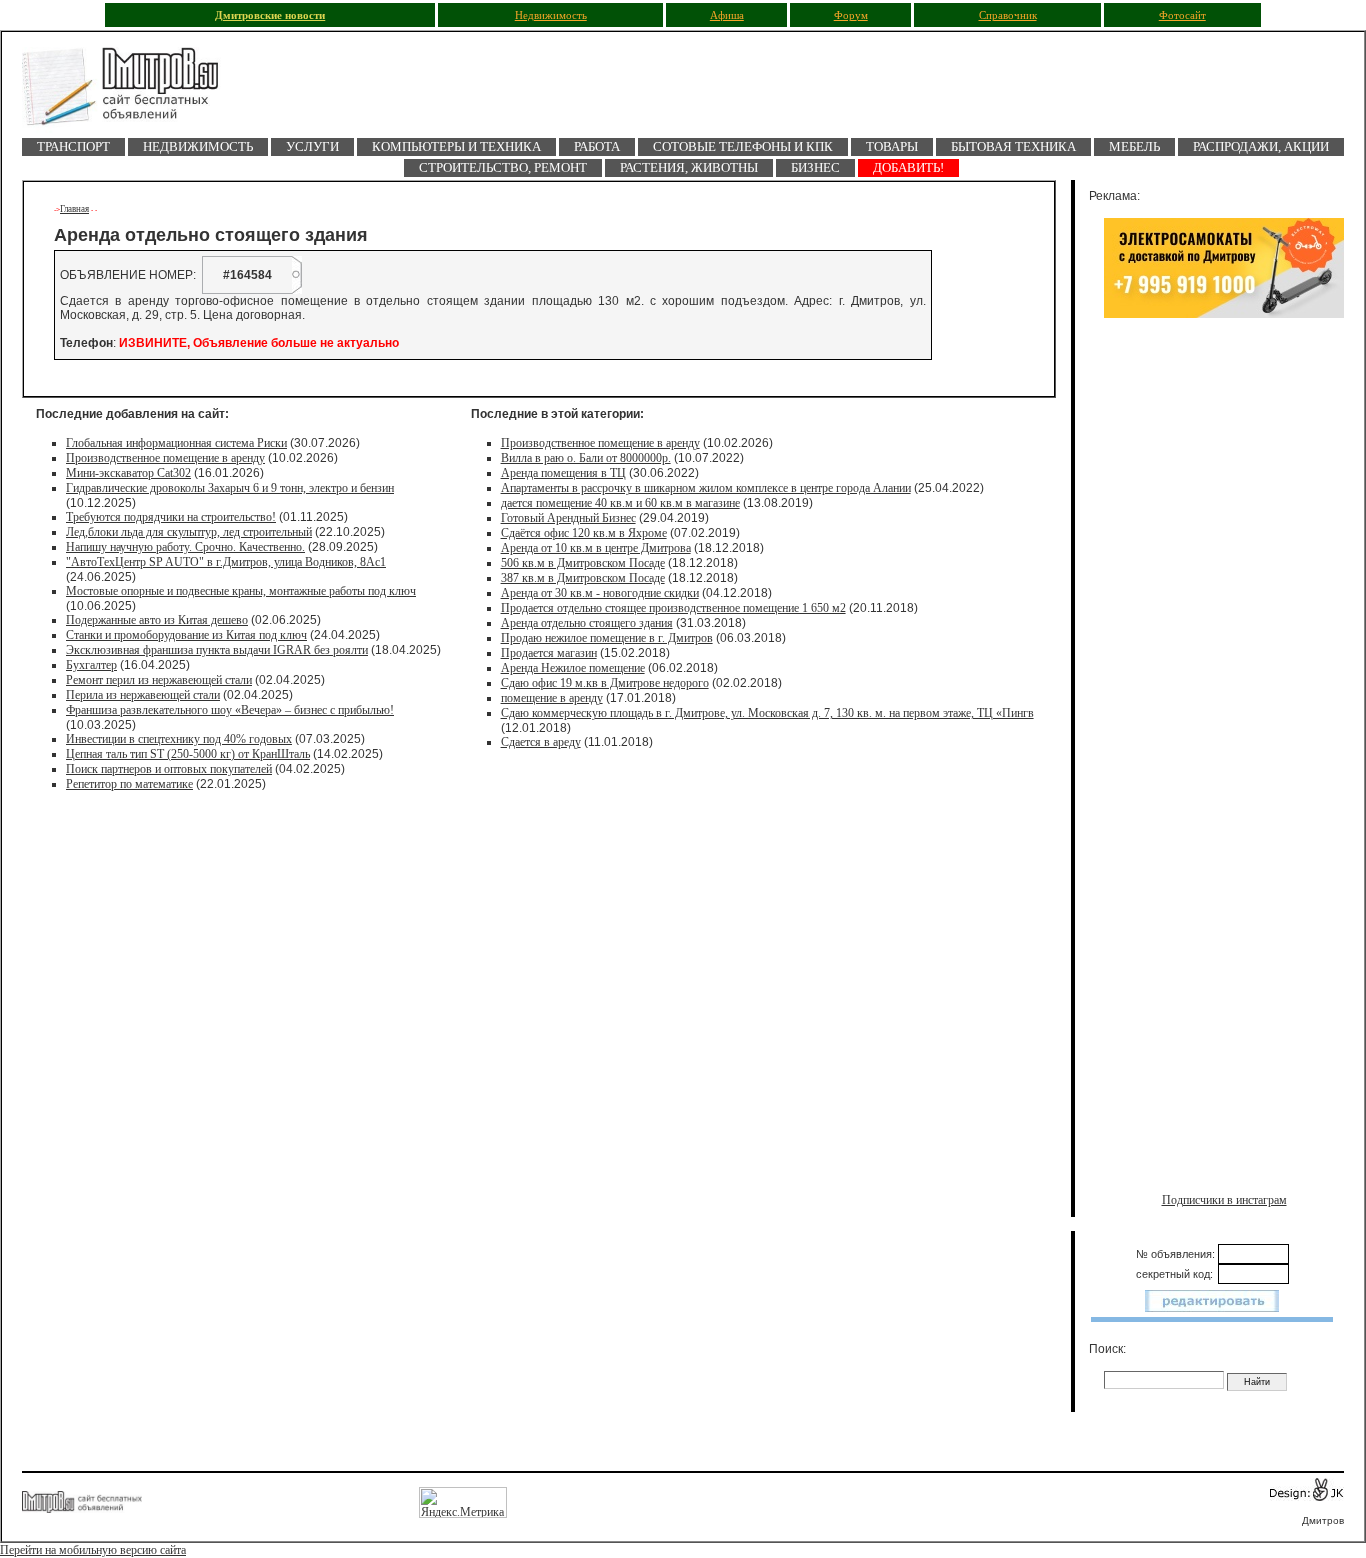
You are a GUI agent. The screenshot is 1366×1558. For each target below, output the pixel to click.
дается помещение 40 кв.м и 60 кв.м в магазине (620, 503)
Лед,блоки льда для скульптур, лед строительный (189, 532)
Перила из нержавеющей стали (143, 695)
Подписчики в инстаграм (1224, 1200)
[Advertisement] (1224, 537)
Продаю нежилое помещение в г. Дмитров (607, 638)
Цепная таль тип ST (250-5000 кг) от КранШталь (188, 754)
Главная (74, 209)
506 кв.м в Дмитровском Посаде (583, 563)
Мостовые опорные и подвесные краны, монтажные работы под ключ (241, 591)
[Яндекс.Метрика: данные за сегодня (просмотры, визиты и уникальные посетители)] (463, 1502)
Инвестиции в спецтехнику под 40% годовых (179, 739)
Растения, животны (689, 167)
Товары (892, 146)
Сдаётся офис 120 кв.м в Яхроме (584, 533)
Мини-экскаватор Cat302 (128, 473)
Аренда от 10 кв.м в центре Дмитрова (596, 548)
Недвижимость (551, 15)
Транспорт (73, 146)
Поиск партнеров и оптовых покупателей (169, 769)
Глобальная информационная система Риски (176, 443)
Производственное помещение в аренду (165, 458)
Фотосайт (1182, 15)
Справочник (1008, 15)
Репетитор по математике (129, 784)
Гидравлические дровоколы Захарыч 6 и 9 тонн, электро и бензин (230, 488)
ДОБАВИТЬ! (908, 167)
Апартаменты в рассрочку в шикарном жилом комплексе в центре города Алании (706, 488)
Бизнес (815, 167)
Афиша (727, 15)
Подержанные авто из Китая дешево (157, 620)
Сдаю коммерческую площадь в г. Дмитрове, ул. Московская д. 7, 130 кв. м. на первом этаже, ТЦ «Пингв (767, 713)
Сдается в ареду (541, 742)
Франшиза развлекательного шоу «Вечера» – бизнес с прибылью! (230, 710)
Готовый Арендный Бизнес (568, 518)
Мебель (1134, 146)
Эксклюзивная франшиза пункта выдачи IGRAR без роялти (217, 650)
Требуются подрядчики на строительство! (171, 517)
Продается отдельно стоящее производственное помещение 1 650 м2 (673, 608)
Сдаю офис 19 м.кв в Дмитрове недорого (605, 683)
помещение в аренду (552, 698)
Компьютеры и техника (456, 146)
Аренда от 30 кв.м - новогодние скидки (600, 593)
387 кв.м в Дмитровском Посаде (583, 578)
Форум (851, 15)
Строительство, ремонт (503, 167)
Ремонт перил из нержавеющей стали (159, 680)
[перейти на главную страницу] (132, 92)
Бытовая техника (1013, 146)
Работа (597, 146)
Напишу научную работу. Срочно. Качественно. (185, 547)
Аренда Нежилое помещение (573, 668)
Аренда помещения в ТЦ (563, 473)
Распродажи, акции (1261, 146)
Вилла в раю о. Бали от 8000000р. (586, 458)
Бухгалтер (91, 665)
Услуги (312, 146)
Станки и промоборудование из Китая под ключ (186, 635)
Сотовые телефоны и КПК (743, 146)
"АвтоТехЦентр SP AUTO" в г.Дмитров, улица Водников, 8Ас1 (226, 562)
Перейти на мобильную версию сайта (93, 1550)
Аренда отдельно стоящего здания (587, 623)
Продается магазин (549, 653)
